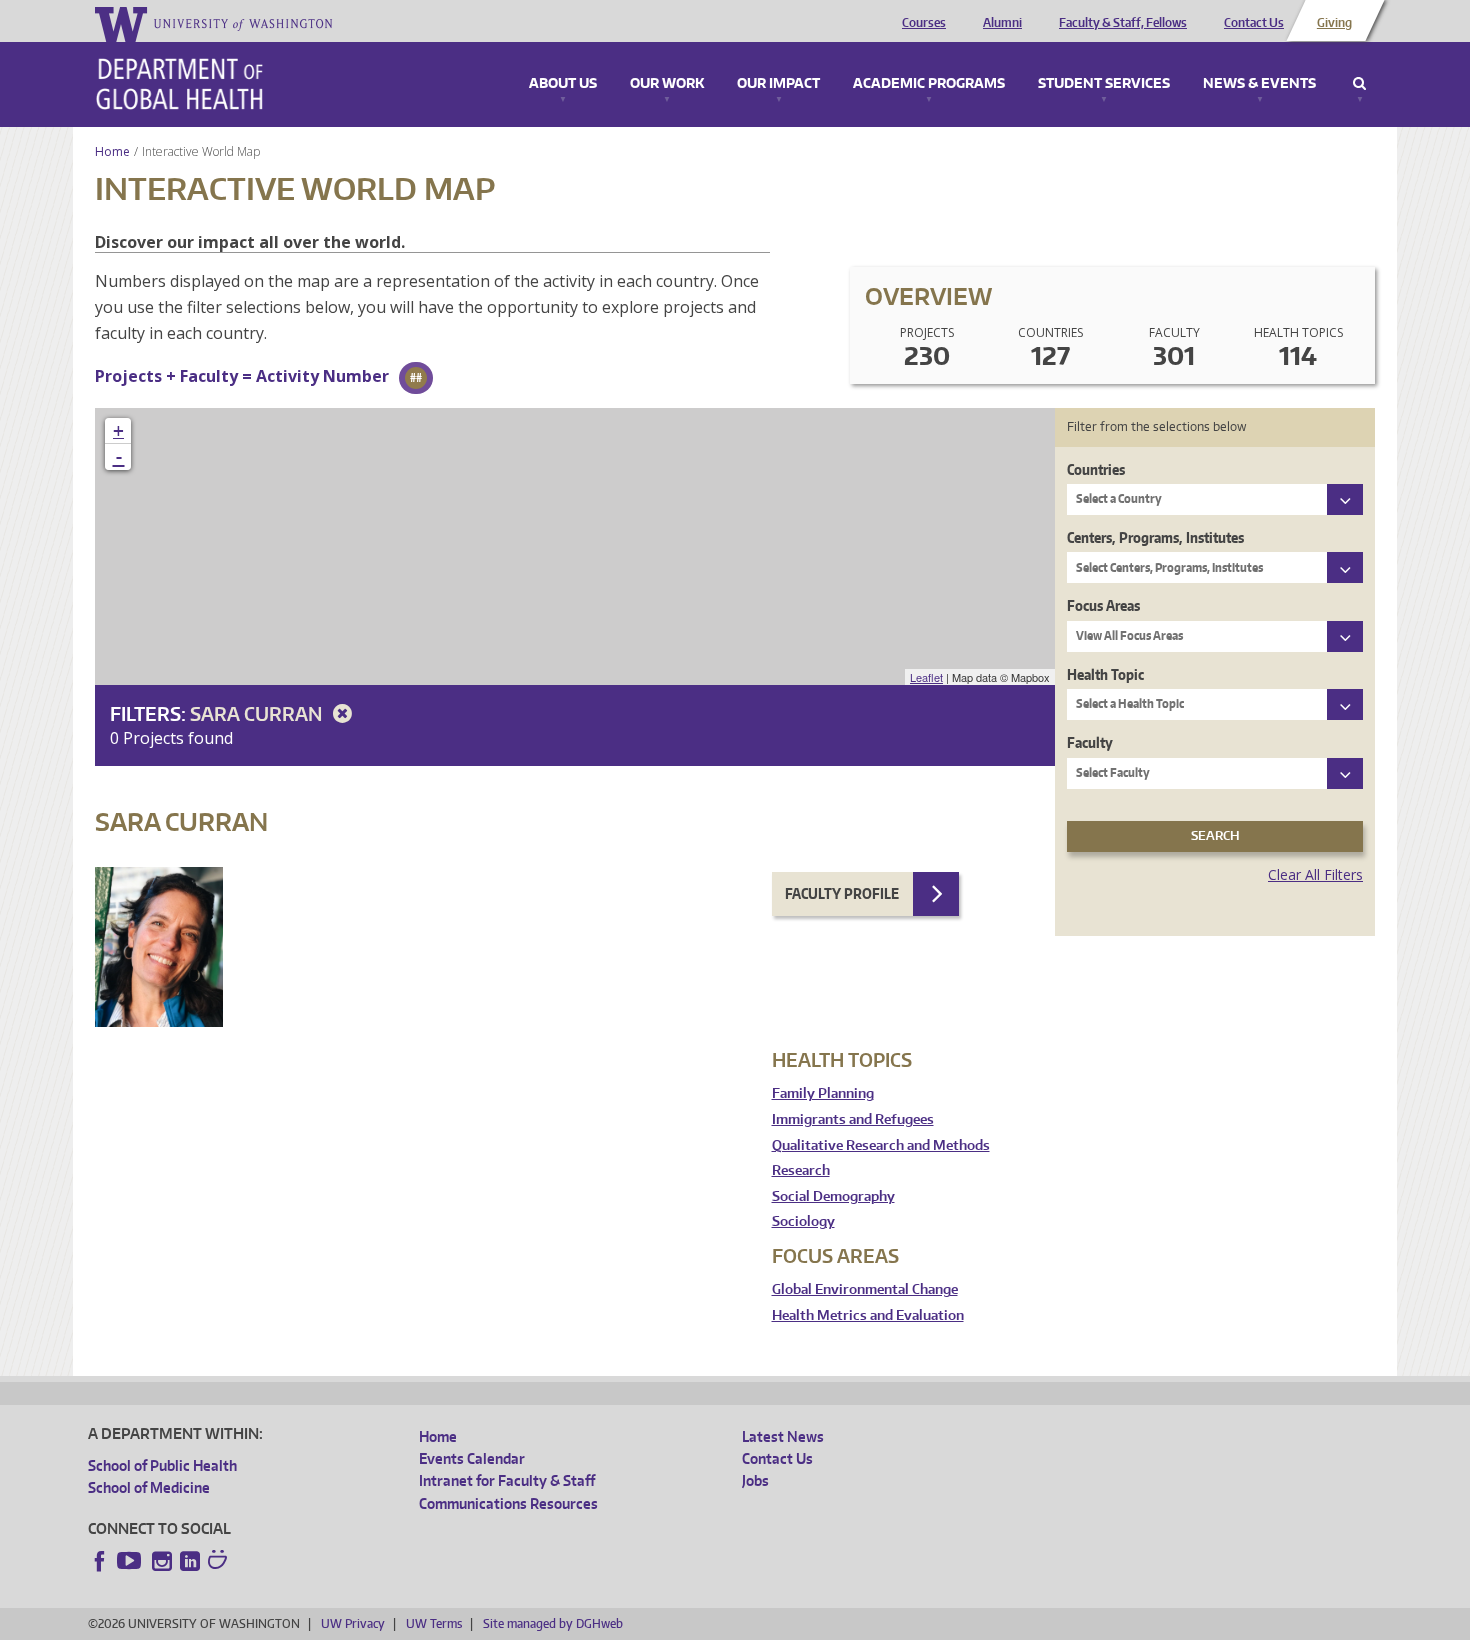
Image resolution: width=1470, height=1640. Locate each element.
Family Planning (823, 1093)
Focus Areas (1103, 605)
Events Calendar (472, 1458)
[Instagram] (162, 1561)
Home (112, 151)
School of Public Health (162, 1465)
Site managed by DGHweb (553, 1623)
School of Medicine (149, 1487)
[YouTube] (131, 1561)
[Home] (179, 84)
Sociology (803, 1221)
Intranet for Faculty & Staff (507, 1480)
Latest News (783, 1436)
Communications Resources (508, 1503)
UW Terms (434, 1623)
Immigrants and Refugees (853, 1119)
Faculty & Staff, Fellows (1123, 23)
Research (801, 1170)
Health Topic (1105, 674)
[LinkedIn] (190, 1561)
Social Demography (833, 1196)
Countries (1096, 469)
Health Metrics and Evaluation (868, 1315)
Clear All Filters (1315, 874)
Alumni (1002, 23)
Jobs (755, 1480)
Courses (924, 23)
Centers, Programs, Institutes (1155, 537)
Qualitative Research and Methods (881, 1145)
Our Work (667, 84)
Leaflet (926, 677)
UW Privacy (353, 1623)
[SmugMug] (220, 1562)
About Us (563, 84)
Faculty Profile (842, 893)
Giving (1334, 23)
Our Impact (778, 84)
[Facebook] (100, 1561)
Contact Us (1254, 23)
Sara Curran (258, 713)
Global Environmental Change (865, 1289)
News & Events (1259, 84)
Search (1359, 84)
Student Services (1104, 84)
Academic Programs (929, 84)
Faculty (1090, 742)
